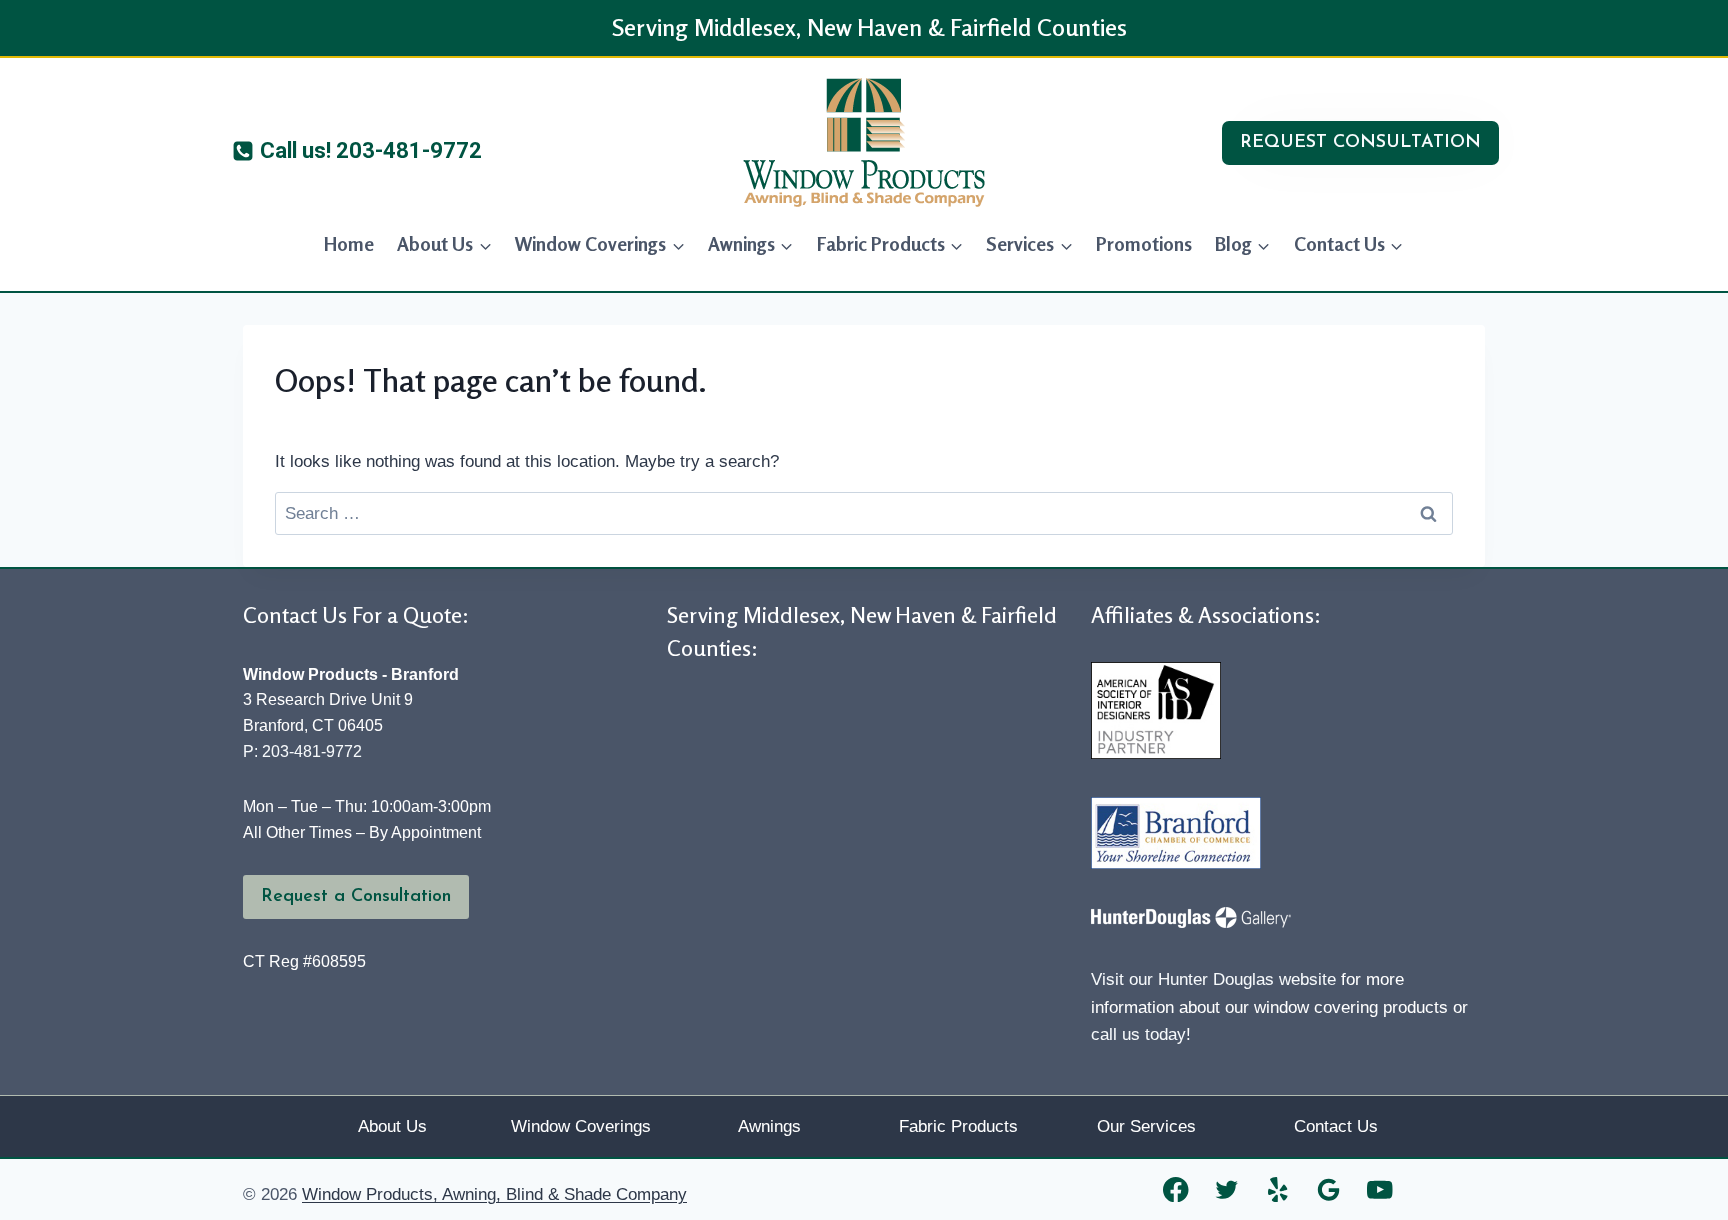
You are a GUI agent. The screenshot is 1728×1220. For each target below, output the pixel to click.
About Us (392, 1126)
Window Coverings (581, 1126)
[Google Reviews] (1329, 1189)
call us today (1138, 1034)
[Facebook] (1176, 1189)
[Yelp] (1278, 1189)
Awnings (769, 1126)
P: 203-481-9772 (302, 751)
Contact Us (1336, 1126)
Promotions (1144, 243)
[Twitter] (1227, 1189)
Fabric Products (958, 1126)
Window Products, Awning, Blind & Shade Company (494, 1194)
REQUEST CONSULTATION (1360, 143)
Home (349, 243)
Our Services (1146, 1126)
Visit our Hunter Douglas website (1213, 979)
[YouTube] (1380, 1189)
